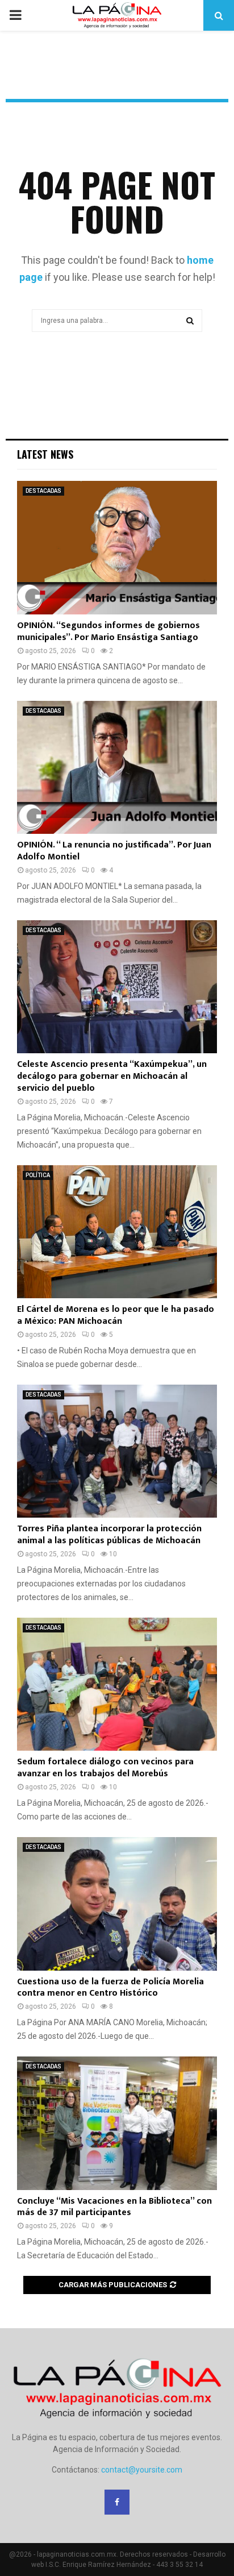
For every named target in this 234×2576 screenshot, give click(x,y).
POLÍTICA (38, 1175)
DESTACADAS (43, 491)
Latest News (45, 454)
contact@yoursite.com (142, 2470)
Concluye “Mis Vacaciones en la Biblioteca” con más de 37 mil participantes (114, 2207)
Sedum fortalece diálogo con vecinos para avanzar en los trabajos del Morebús (105, 1768)
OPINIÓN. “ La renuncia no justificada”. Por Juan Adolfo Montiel (114, 851)
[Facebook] (117, 2502)
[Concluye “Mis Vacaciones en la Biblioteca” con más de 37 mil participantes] (117, 2123)
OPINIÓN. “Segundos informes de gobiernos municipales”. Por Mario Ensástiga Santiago (108, 631)
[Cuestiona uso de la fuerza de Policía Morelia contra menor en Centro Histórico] (117, 1904)
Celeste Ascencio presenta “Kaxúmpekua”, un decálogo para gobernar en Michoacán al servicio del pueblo (112, 1076)
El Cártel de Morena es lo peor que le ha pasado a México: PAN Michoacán (116, 1315)
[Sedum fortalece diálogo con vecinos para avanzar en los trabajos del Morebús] (117, 1684)
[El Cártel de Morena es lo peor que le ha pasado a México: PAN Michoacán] (117, 1232)
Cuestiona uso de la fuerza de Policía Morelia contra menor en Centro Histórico (110, 1988)
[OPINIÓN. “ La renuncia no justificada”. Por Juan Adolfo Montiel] (117, 768)
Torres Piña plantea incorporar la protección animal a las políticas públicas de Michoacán (109, 1535)
